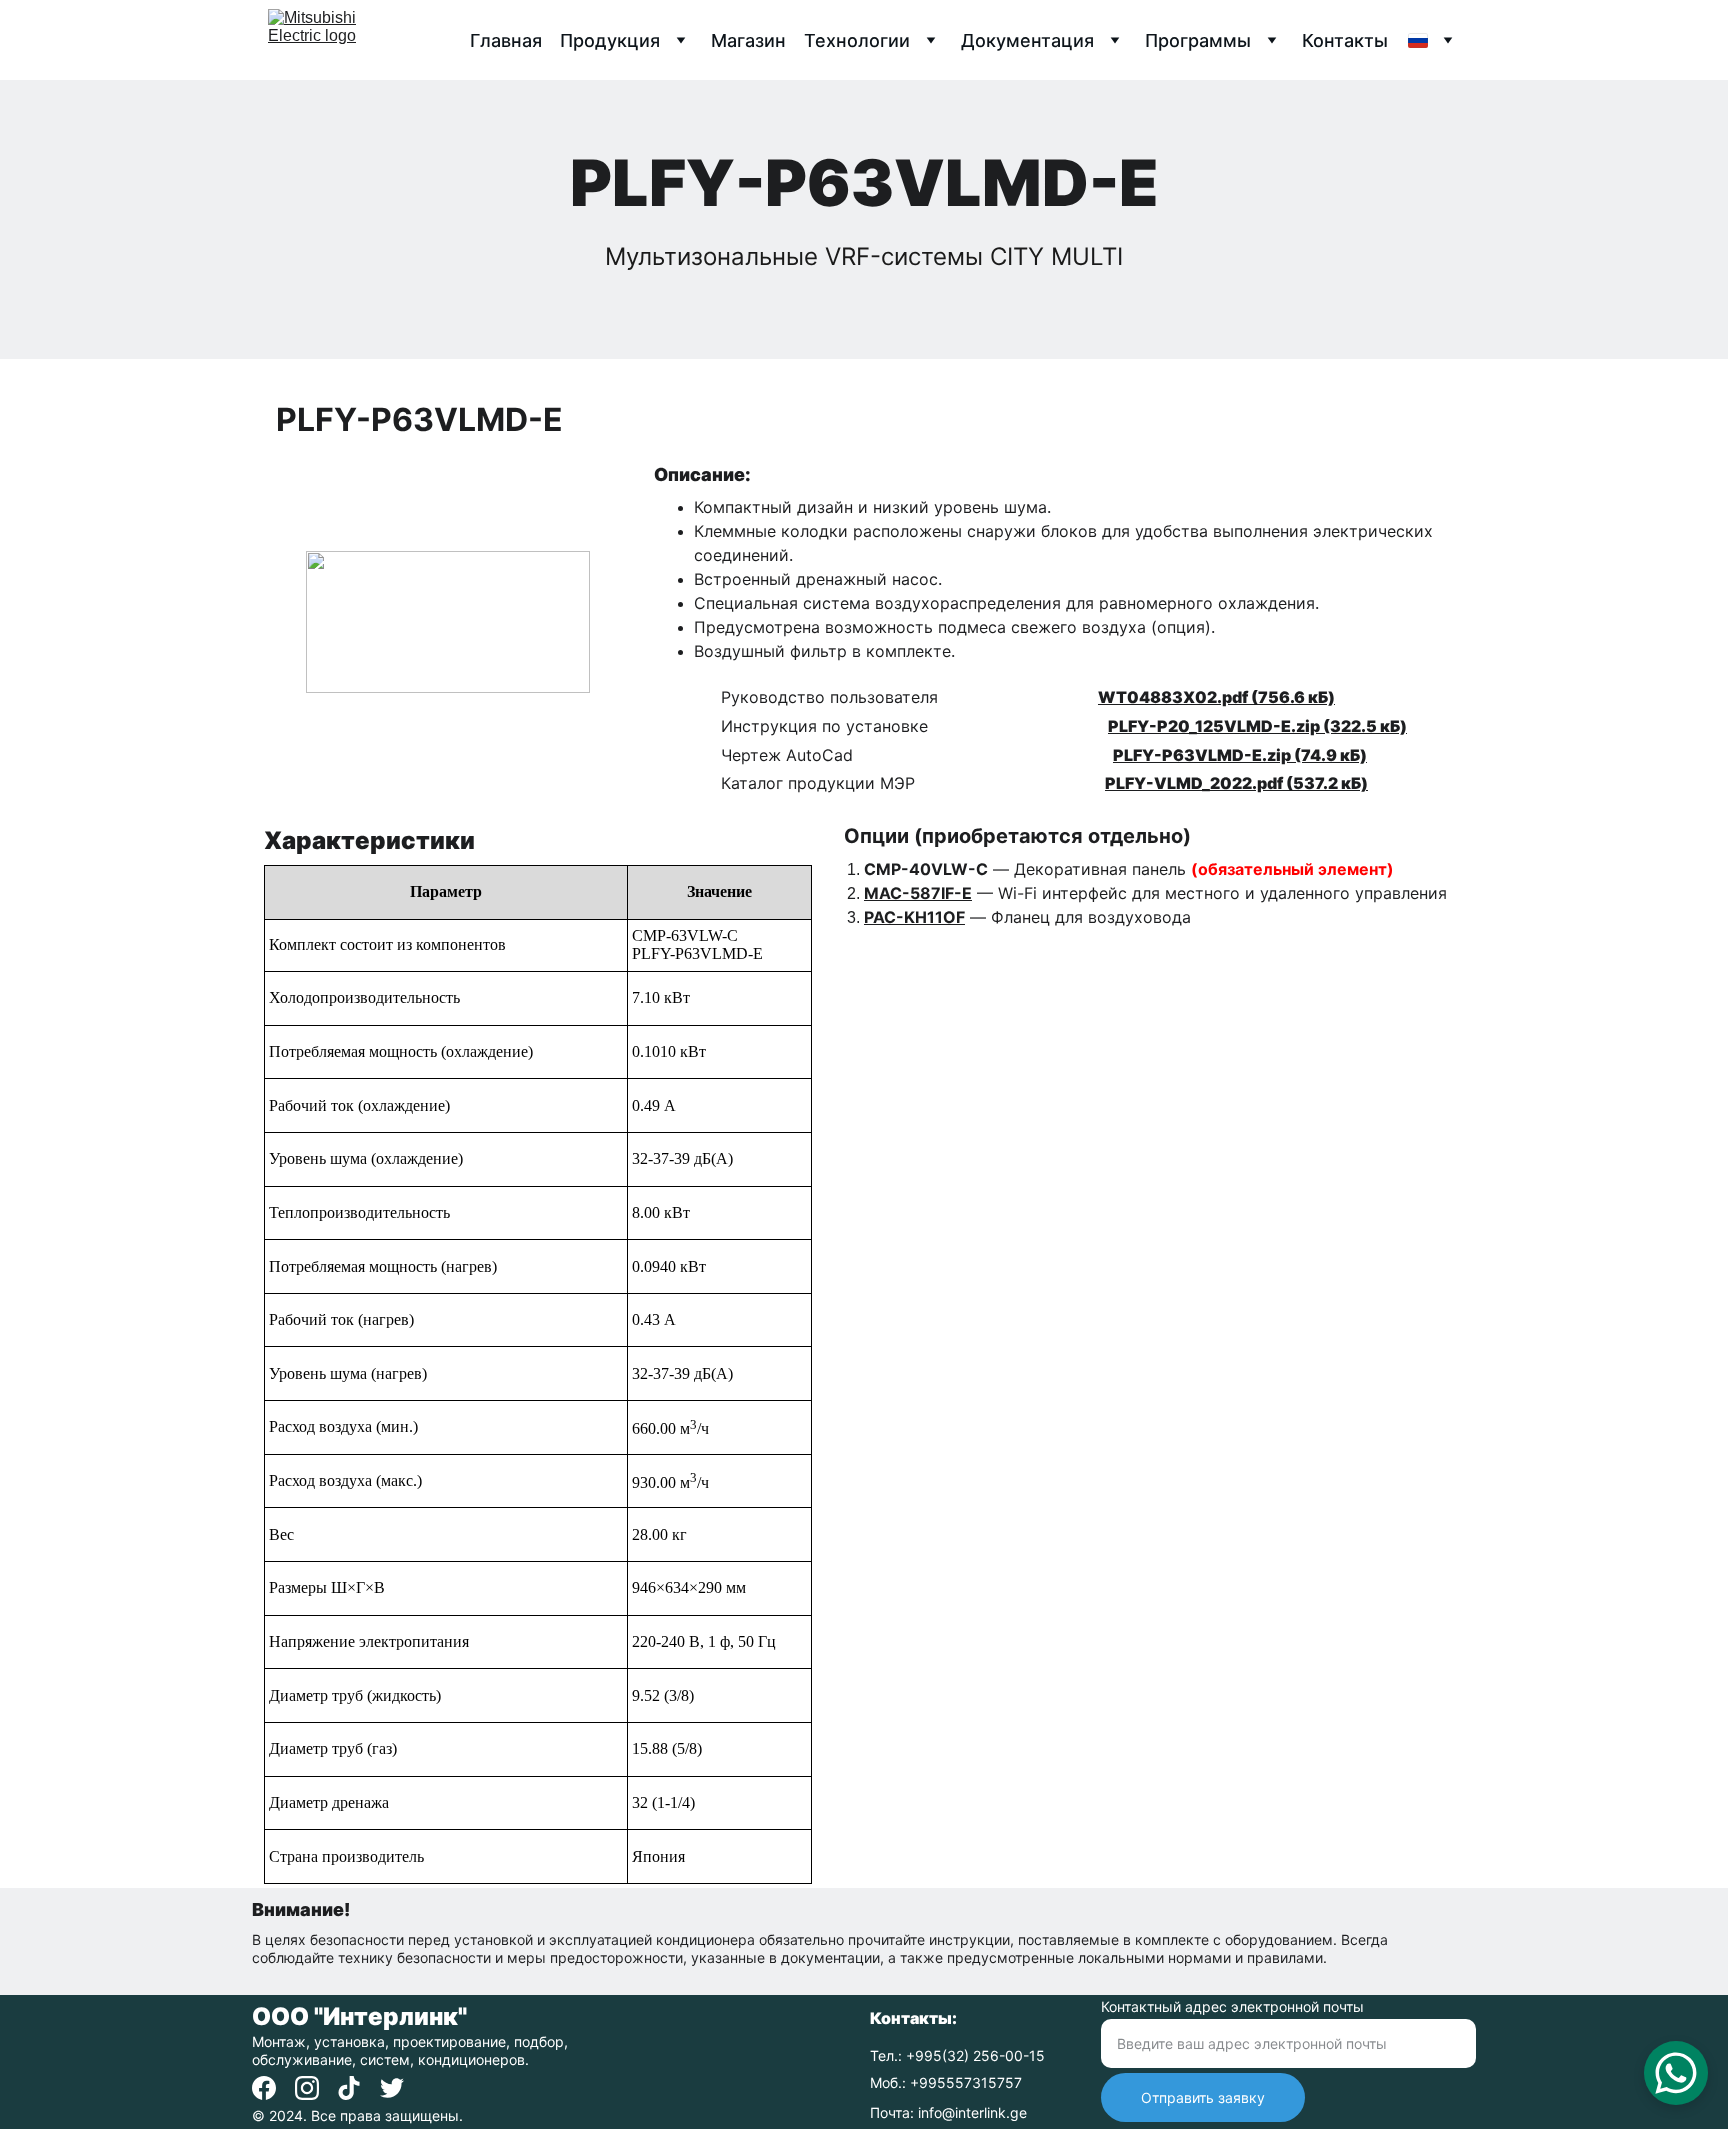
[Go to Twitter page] (392, 2088)
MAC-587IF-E (918, 893)
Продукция (610, 40)
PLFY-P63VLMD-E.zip (1202, 755)
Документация (1027, 40)
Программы (1198, 40)
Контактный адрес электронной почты (1232, 2006)
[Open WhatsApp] (1676, 2073)
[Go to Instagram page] (307, 2088)
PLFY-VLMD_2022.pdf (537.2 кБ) (1236, 783)
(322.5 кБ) (1363, 726)
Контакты (1345, 40)
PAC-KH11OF (914, 917)
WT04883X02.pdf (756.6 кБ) (1216, 697)
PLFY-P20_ (1151, 726)
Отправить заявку (1203, 2097)
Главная (506, 40)
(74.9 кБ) (1329, 755)
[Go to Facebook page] (264, 2088)
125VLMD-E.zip (1257, 726)
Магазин (748, 40)
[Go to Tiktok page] (349, 2088)
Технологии (857, 40)
